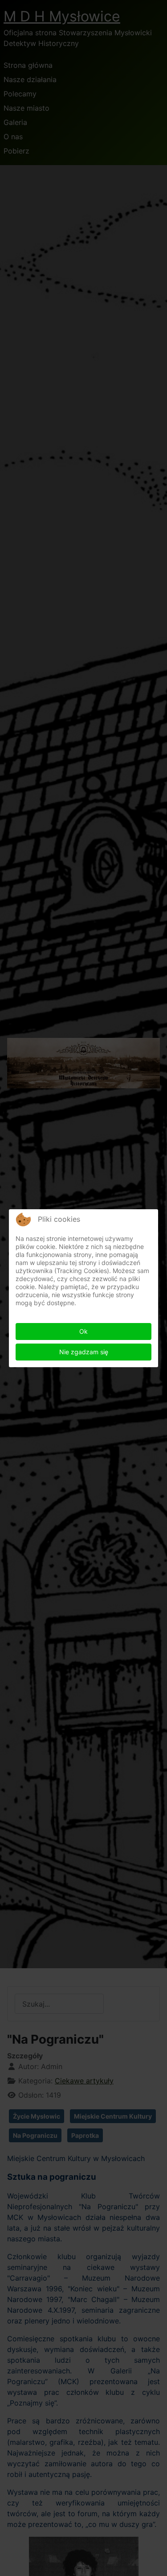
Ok (83, 1331)
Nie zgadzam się (84, 1352)
